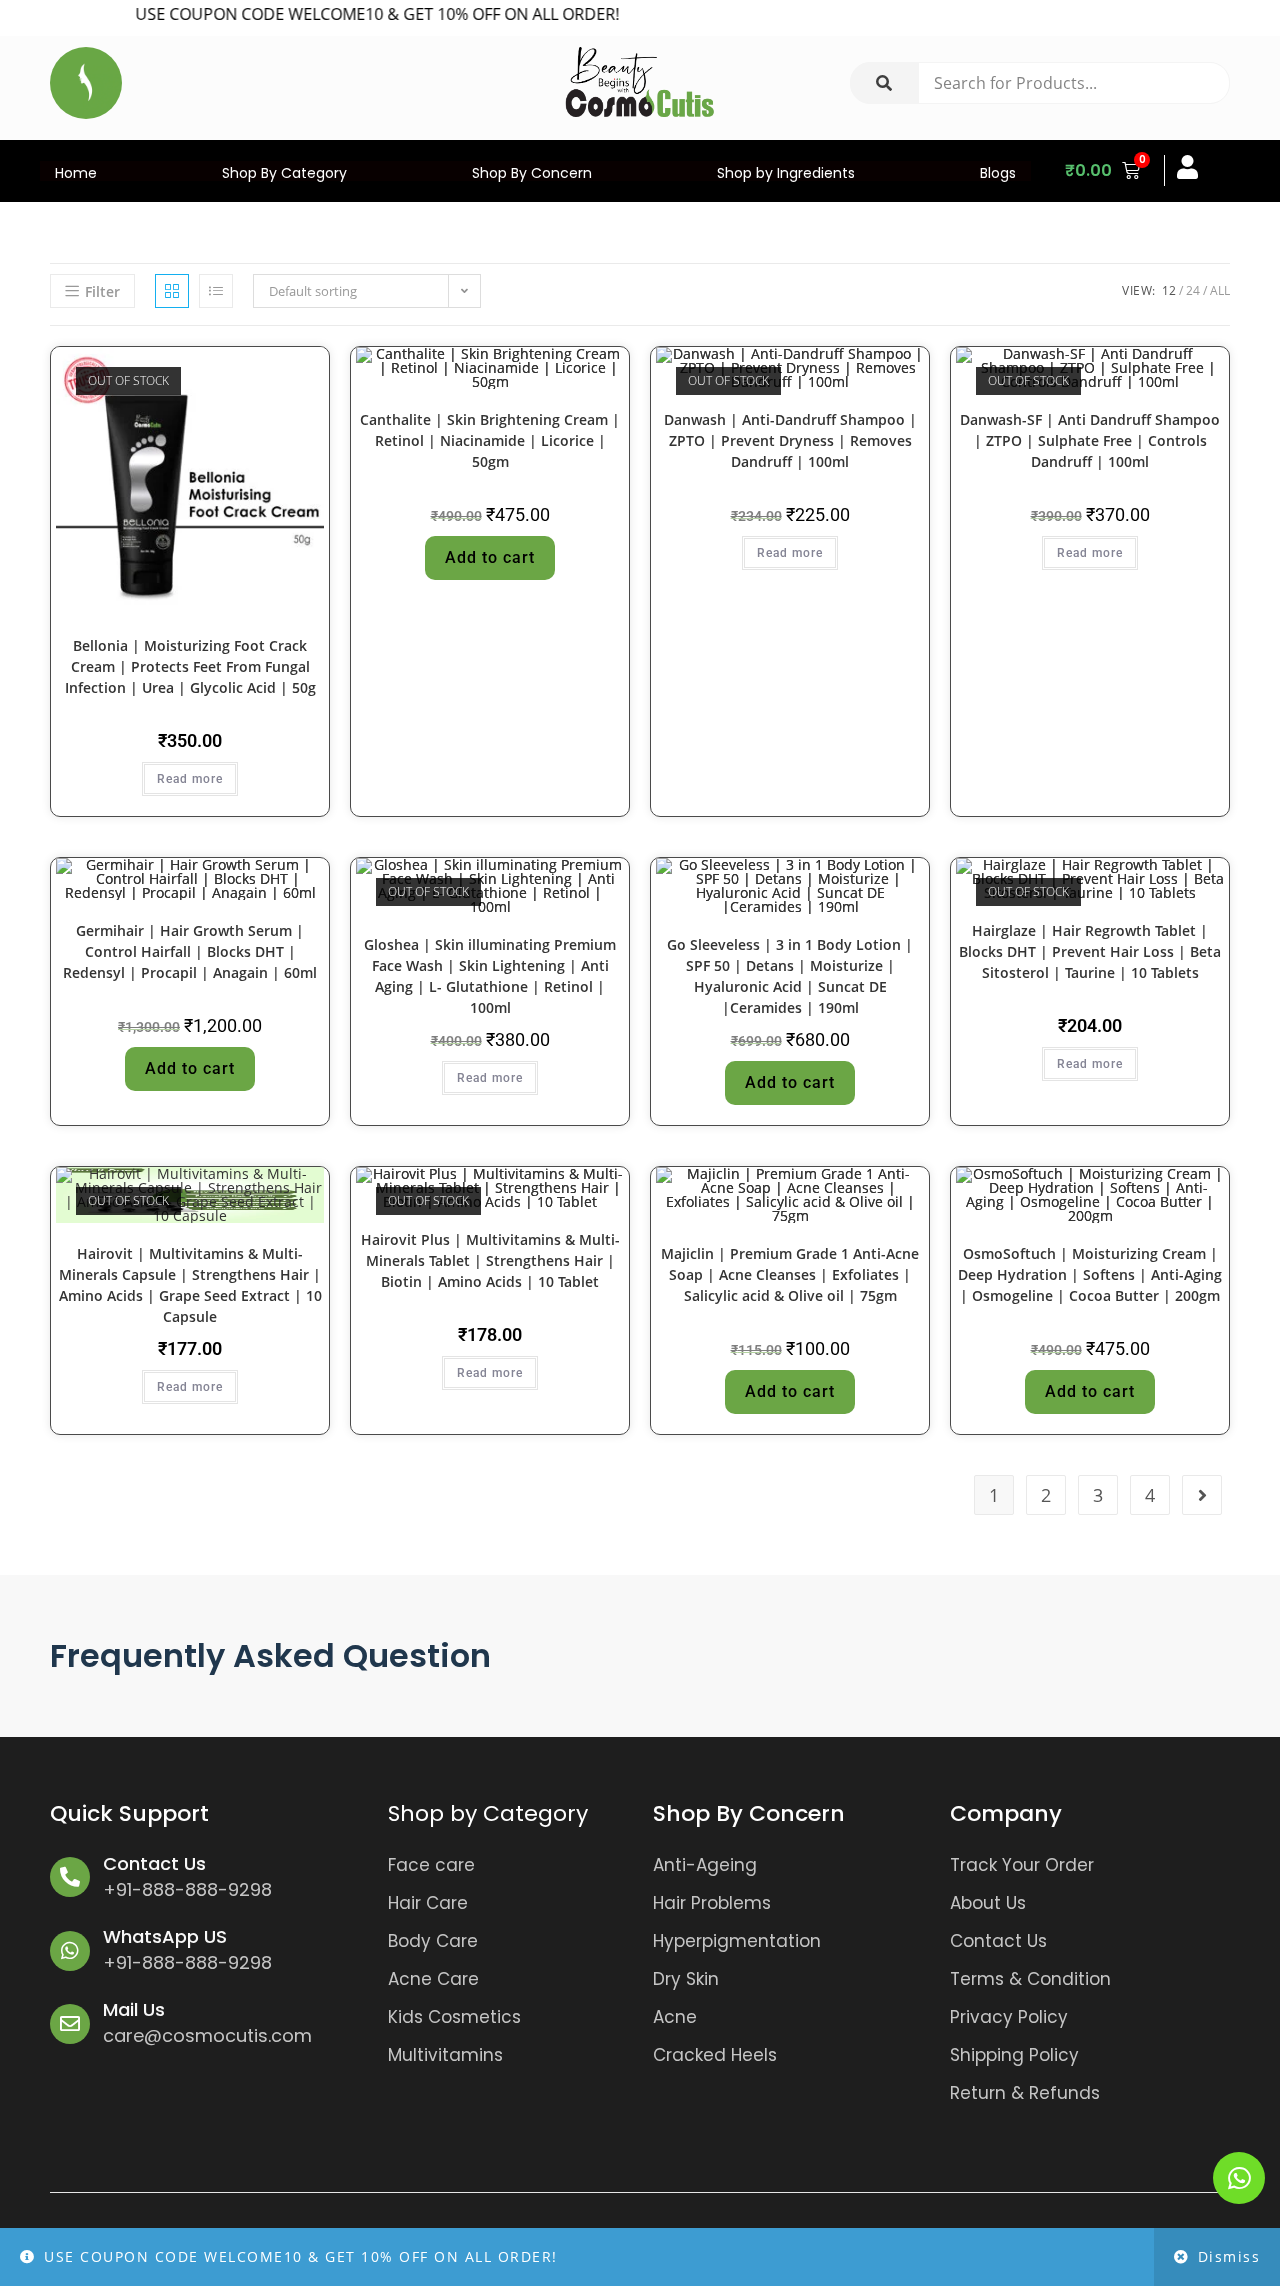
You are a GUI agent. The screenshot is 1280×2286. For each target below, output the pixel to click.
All (1220, 290)
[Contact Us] (70, 1877)
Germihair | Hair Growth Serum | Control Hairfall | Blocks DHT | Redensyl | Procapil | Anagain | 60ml (190, 951)
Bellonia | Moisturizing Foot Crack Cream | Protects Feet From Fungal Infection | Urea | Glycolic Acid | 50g (190, 666)
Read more (190, 779)
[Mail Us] (70, 2024)
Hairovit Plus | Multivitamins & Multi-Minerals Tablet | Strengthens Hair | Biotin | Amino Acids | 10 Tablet (490, 1260)
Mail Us (134, 2009)
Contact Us (154, 1863)
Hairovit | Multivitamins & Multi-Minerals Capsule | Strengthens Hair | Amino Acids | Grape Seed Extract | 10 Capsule (190, 1285)
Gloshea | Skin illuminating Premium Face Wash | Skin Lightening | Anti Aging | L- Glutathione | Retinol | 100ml (490, 976)
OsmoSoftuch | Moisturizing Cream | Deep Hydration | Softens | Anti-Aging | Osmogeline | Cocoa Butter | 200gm (1090, 1274)
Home (76, 173)
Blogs (998, 173)
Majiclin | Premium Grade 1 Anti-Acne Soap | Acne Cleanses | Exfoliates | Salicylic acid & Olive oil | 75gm (790, 1274)
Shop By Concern (532, 173)
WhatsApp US (165, 1936)
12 (1169, 290)
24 (1193, 290)
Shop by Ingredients (786, 173)
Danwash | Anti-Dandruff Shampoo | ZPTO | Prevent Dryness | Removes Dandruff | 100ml (790, 440)
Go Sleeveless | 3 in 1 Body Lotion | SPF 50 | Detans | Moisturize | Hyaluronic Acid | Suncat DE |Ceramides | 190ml (790, 976)
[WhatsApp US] (70, 1951)
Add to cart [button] (490, 557)
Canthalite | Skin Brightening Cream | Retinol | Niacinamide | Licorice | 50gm (490, 440)
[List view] (216, 291)
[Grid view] (172, 291)
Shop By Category (284, 173)
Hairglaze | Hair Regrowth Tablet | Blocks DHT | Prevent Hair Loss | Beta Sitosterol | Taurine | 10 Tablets (1090, 951)
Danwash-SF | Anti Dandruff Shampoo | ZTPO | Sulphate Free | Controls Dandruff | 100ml (1090, 440)
